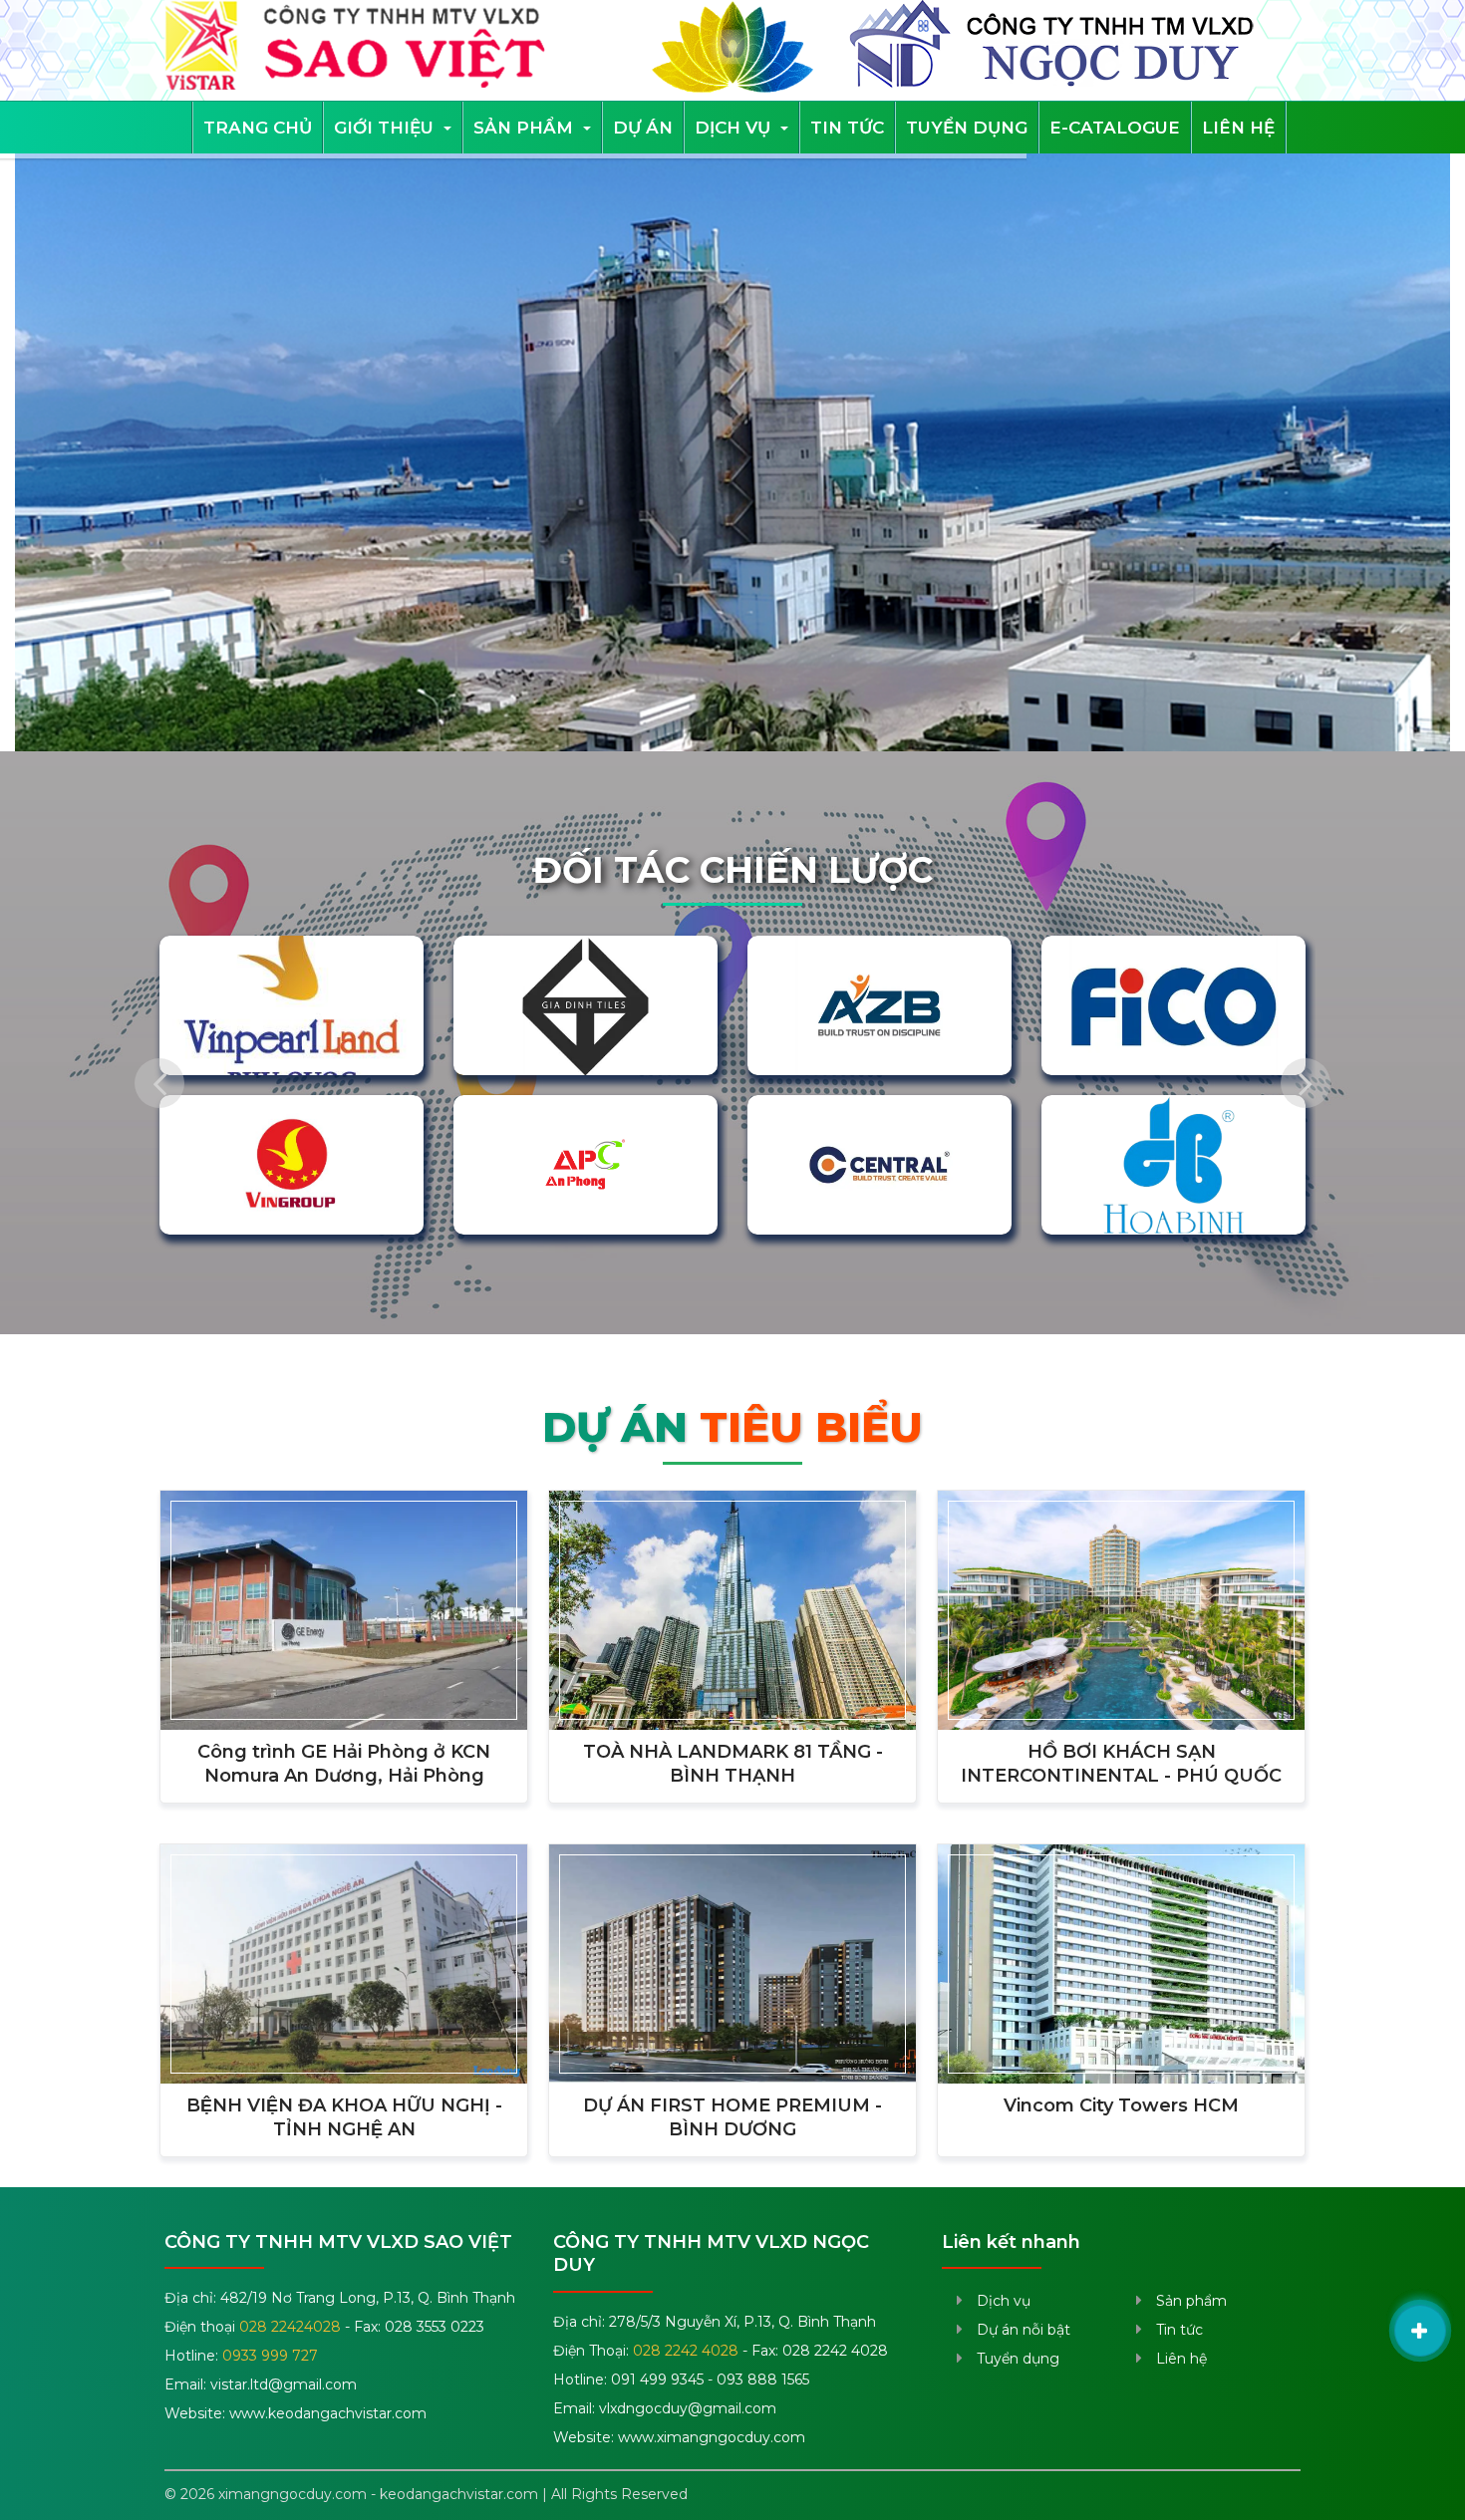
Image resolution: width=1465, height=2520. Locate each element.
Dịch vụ (735, 128)
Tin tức (847, 128)
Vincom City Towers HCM (1121, 2105)
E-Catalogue (1115, 128)
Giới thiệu (386, 128)
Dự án (643, 128)
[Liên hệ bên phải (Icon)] (1420, 2331)
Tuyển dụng (967, 128)
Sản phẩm (526, 128)
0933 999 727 (270, 2356)
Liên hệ (1238, 128)
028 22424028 (290, 2327)
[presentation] (159, 1083)
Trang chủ (258, 128)
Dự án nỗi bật (1024, 2330)
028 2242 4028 (686, 2351)
